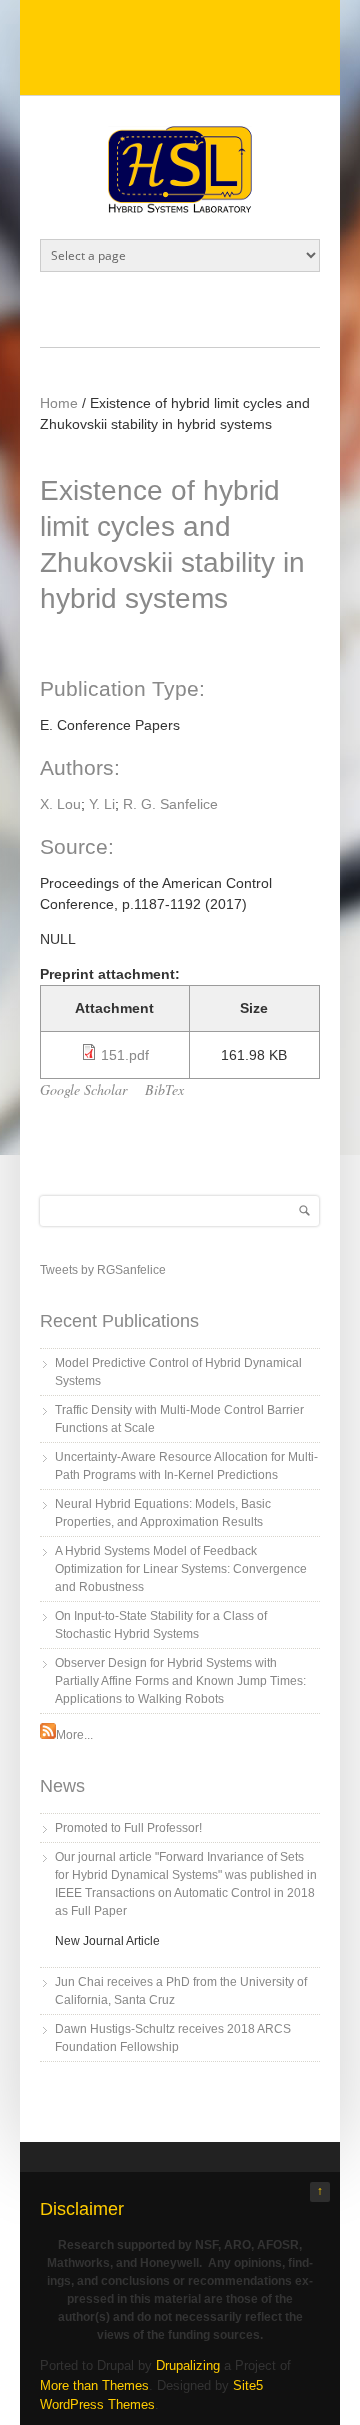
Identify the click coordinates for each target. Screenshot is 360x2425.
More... (74, 1735)
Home (59, 403)
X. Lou (60, 804)
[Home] (180, 208)
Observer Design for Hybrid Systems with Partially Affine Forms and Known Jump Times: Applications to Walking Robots (180, 1681)
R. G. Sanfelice (170, 804)
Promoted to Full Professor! (128, 1828)
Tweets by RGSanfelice (103, 1270)
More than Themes (94, 2385)
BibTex (164, 1089)
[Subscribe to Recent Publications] (48, 1735)
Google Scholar (83, 1089)
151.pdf (125, 1055)
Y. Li (102, 804)
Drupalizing (188, 2365)
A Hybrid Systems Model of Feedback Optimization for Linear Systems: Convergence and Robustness (181, 1569)
